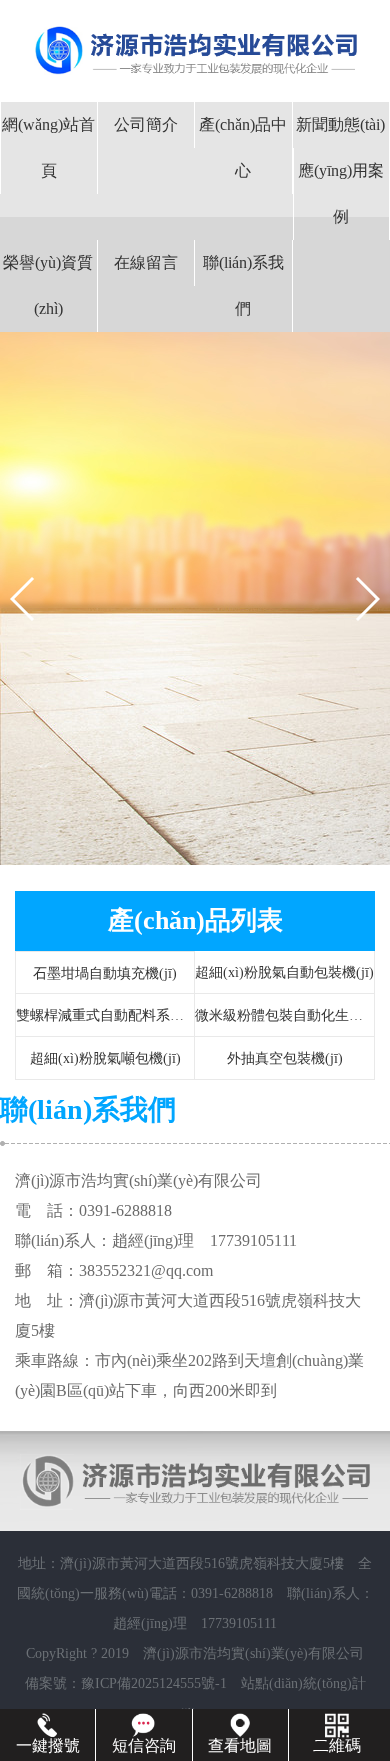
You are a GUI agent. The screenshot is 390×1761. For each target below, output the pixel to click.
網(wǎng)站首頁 (48, 147)
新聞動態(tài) (340, 124)
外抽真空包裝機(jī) (285, 1058)
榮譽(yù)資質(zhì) (48, 285)
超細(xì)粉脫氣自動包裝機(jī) (284, 972)
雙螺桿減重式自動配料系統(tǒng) (117, 1015)
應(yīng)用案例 (341, 193)
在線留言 (146, 262)
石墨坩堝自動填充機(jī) (105, 973)
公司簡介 (146, 124)
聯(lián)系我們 (243, 285)
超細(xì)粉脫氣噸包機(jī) (105, 1058)
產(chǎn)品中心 (243, 147)
